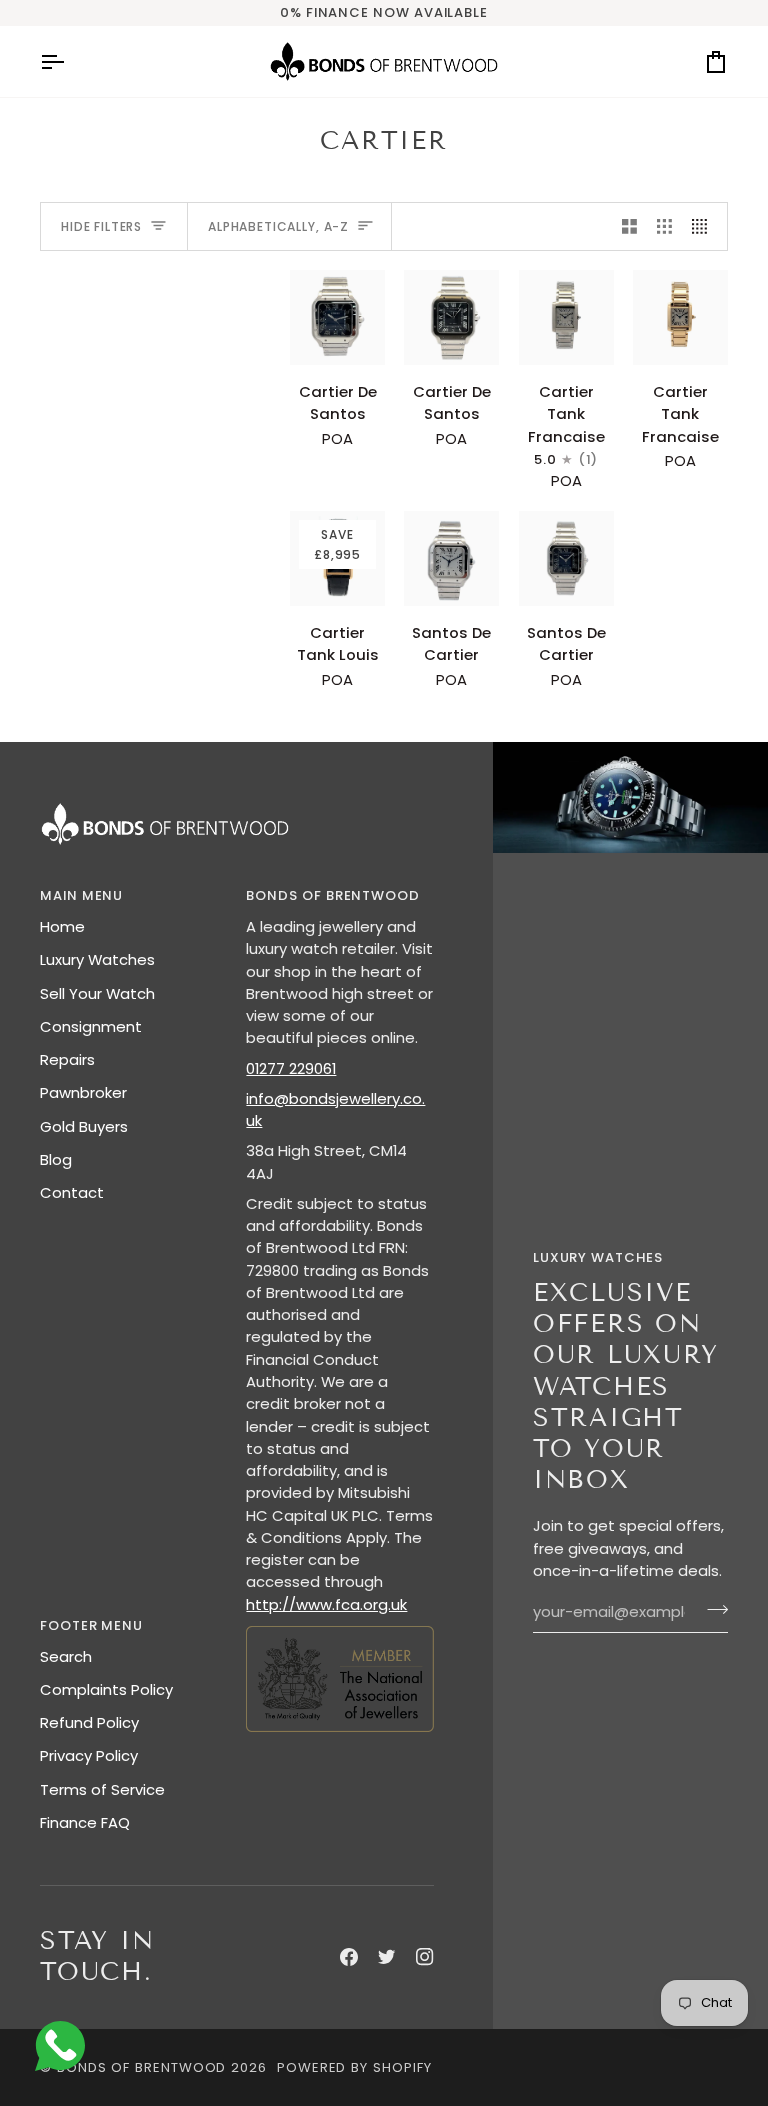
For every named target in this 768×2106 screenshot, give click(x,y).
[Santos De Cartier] (451, 558)
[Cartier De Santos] (337, 317)
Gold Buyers (84, 1126)
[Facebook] (349, 1957)
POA (333, 411)
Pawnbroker (83, 1092)
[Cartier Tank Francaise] (566, 317)
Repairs (67, 1059)
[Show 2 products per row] (629, 226)
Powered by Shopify (354, 2067)
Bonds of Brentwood (142, 2067)
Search (66, 1656)
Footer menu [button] (91, 1625)
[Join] (711, 1610)
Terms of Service (102, 1789)
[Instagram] (425, 1957)
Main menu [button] (81, 895)
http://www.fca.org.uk (326, 1604)
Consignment (91, 1026)
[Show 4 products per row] (704, 226)
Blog (56, 1159)
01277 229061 (291, 1068)
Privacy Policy (89, 1755)
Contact (72, 1192)
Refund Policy (89, 1722)
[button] (339, 1621)
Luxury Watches (97, 959)
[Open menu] (70, 61)
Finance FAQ (85, 1822)
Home (62, 926)
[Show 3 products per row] (664, 226)
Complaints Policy (106, 1689)
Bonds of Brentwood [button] (333, 895)
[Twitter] (387, 1957)
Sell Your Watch (97, 993)
